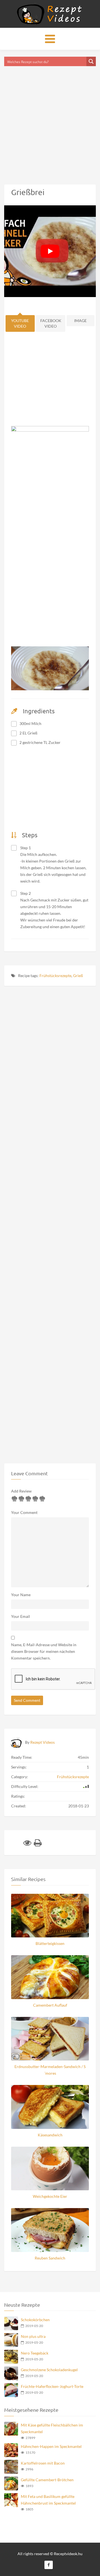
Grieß (78, 976)
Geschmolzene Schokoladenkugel (49, 2370)
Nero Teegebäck (35, 2353)
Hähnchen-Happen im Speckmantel (51, 2446)
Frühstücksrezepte (55, 976)
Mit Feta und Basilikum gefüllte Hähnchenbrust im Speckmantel (48, 2500)
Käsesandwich (50, 2135)
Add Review (21, 1491)
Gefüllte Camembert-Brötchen (47, 2480)
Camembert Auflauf (50, 2005)
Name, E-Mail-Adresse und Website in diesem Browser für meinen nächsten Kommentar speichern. (44, 1651)
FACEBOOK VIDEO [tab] (51, 323)
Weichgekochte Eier (50, 2196)
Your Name (21, 1595)
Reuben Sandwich (50, 2258)
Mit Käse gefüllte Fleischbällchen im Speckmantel (52, 2428)
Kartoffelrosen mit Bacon (43, 2463)
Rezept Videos (42, 1742)
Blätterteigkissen (50, 1943)
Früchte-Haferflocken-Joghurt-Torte (52, 2386)
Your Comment (24, 1512)
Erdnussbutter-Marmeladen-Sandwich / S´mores (50, 2070)
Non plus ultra (33, 2336)
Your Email (21, 1616)
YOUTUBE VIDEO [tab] (20, 323)
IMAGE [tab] (80, 321)
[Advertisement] (50, 118)
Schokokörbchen (35, 2320)
